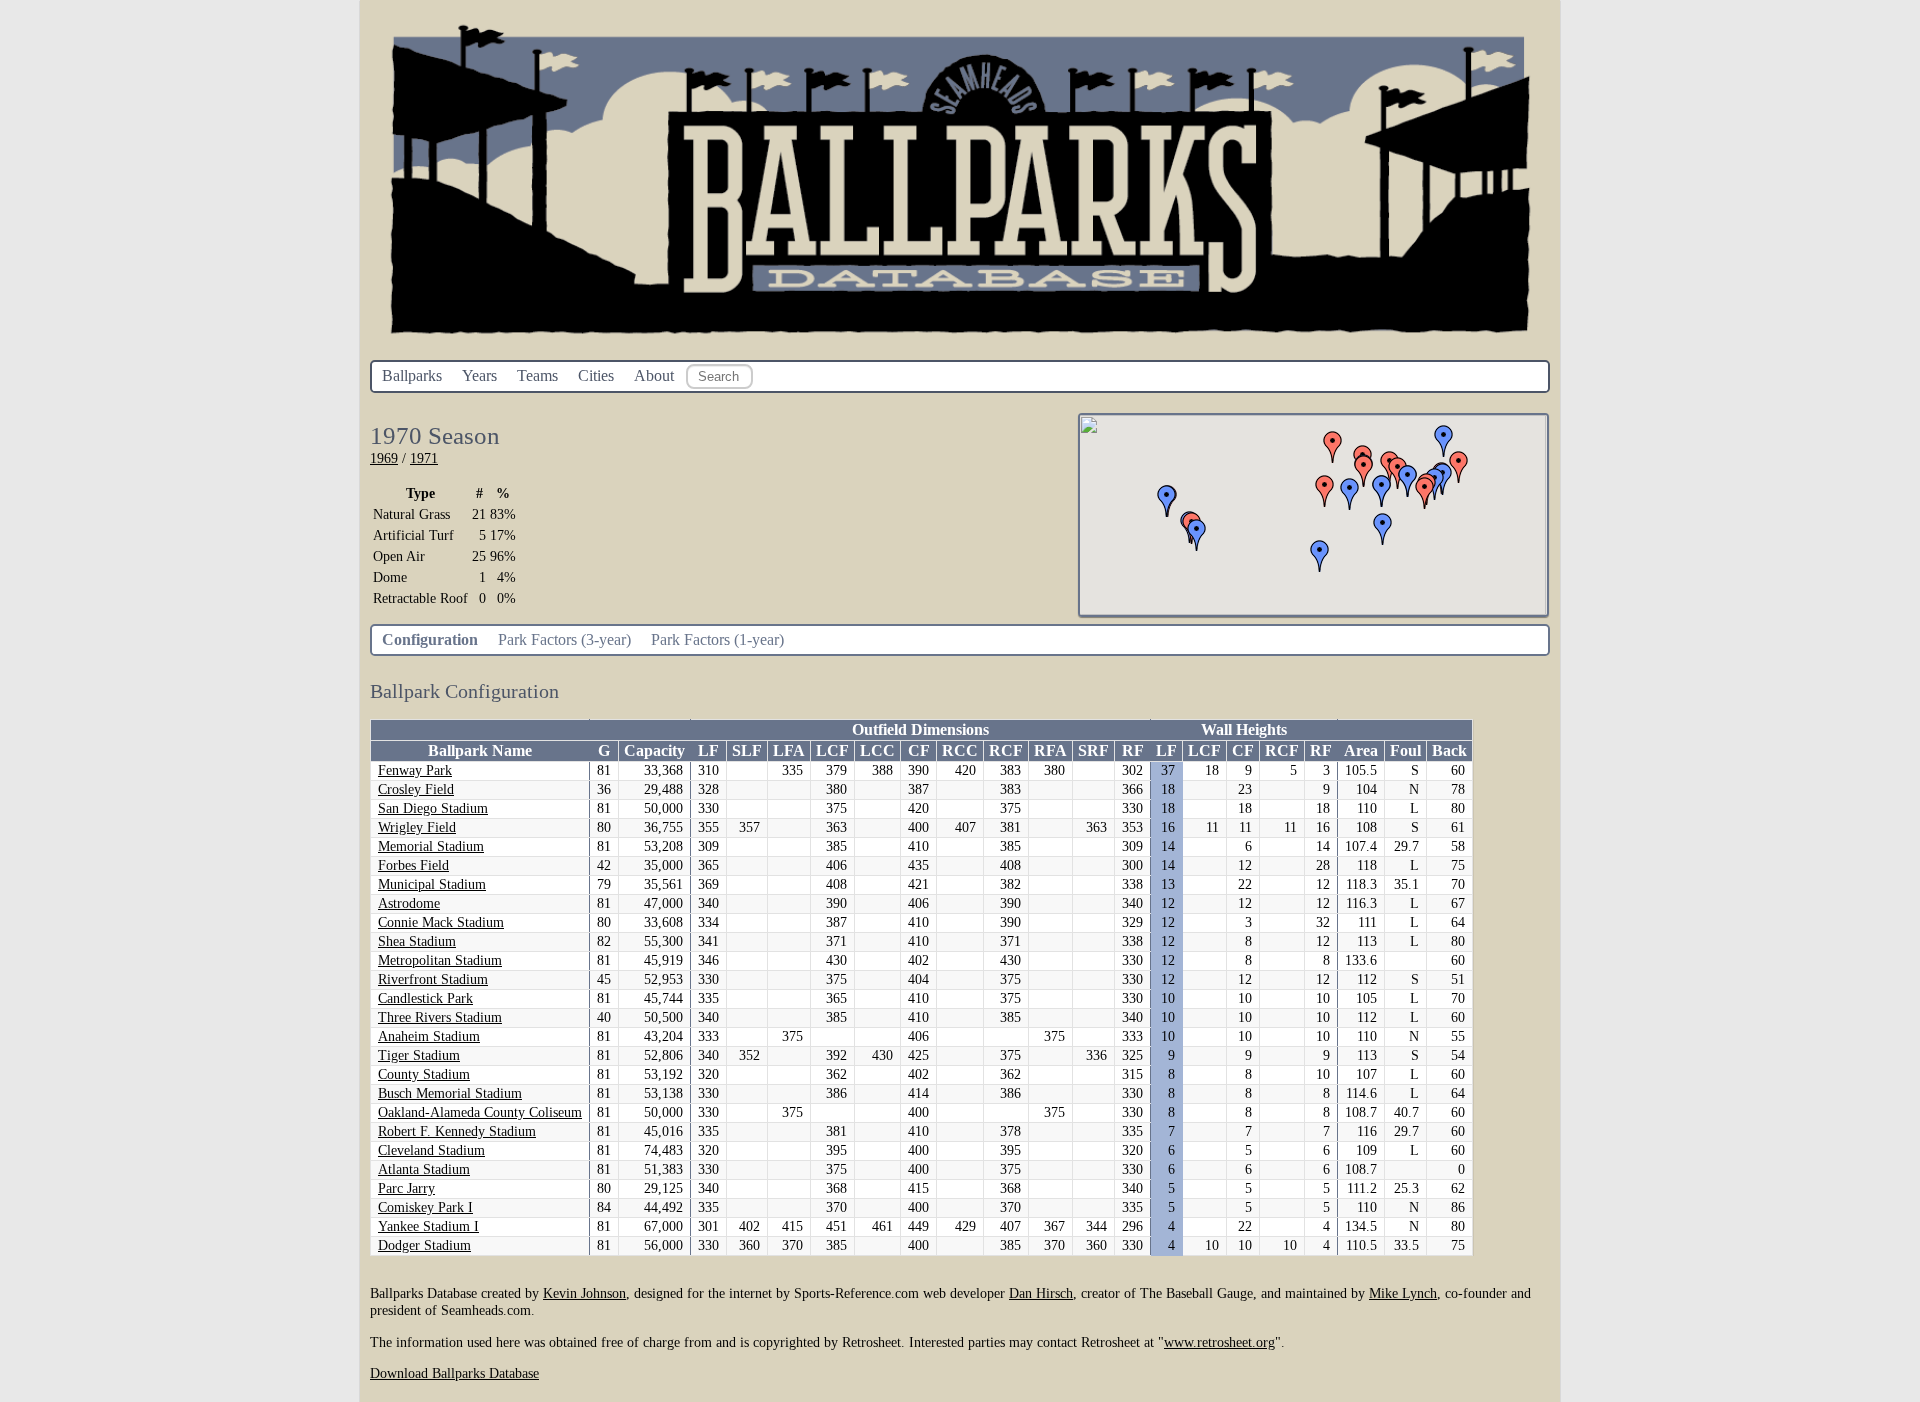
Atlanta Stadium (424, 1169)
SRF (1093, 750)
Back (1449, 750)
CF (919, 750)
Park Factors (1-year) (717, 639)
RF (1133, 750)
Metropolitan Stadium (440, 960)
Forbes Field (413, 865)
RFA (1050, 750)
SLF (747, 750)
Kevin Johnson (584, 1293)
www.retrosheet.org (1219, 1342)
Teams (537, 375)
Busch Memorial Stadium (450, 1093)
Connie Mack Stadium (441, 922)
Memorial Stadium (431, 846)
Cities (596, 375)
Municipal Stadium (432, 884)
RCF (1006, 750)
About (654, 375)
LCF (832, 750)
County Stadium (424, 1074)
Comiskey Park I (425, 1207)
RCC (960, 750)
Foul (1405, 750)
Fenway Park (415, 770)
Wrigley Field (417, 827)
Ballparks (412, 375)
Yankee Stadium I (428, 1226)
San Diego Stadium (433, 808)
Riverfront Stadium (433, 979)
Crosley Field (416, 789)
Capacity (654, 750)
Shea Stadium (417, 941)
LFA (789, 750)
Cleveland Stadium (431, 1150)
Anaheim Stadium (429, 1036)
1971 (424, 458)
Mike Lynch (1403, 1293)
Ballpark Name (480, 750)
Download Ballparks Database (454, 1373)
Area (1361, 750)
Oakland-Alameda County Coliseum (480, 1112)
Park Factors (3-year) (564, 639)
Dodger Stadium (424, 1245)
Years (479, 375)
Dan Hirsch (1041, 1293)
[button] (1459, 467)
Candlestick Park (425, 998)
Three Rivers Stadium (440, 1017)
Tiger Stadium (419, 1055)
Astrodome (409, 903)
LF (708, 750)
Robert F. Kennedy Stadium (457, 1131)
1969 (384, 458)
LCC (877, 750)
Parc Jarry (406, 1188)
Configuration (430, 639)
